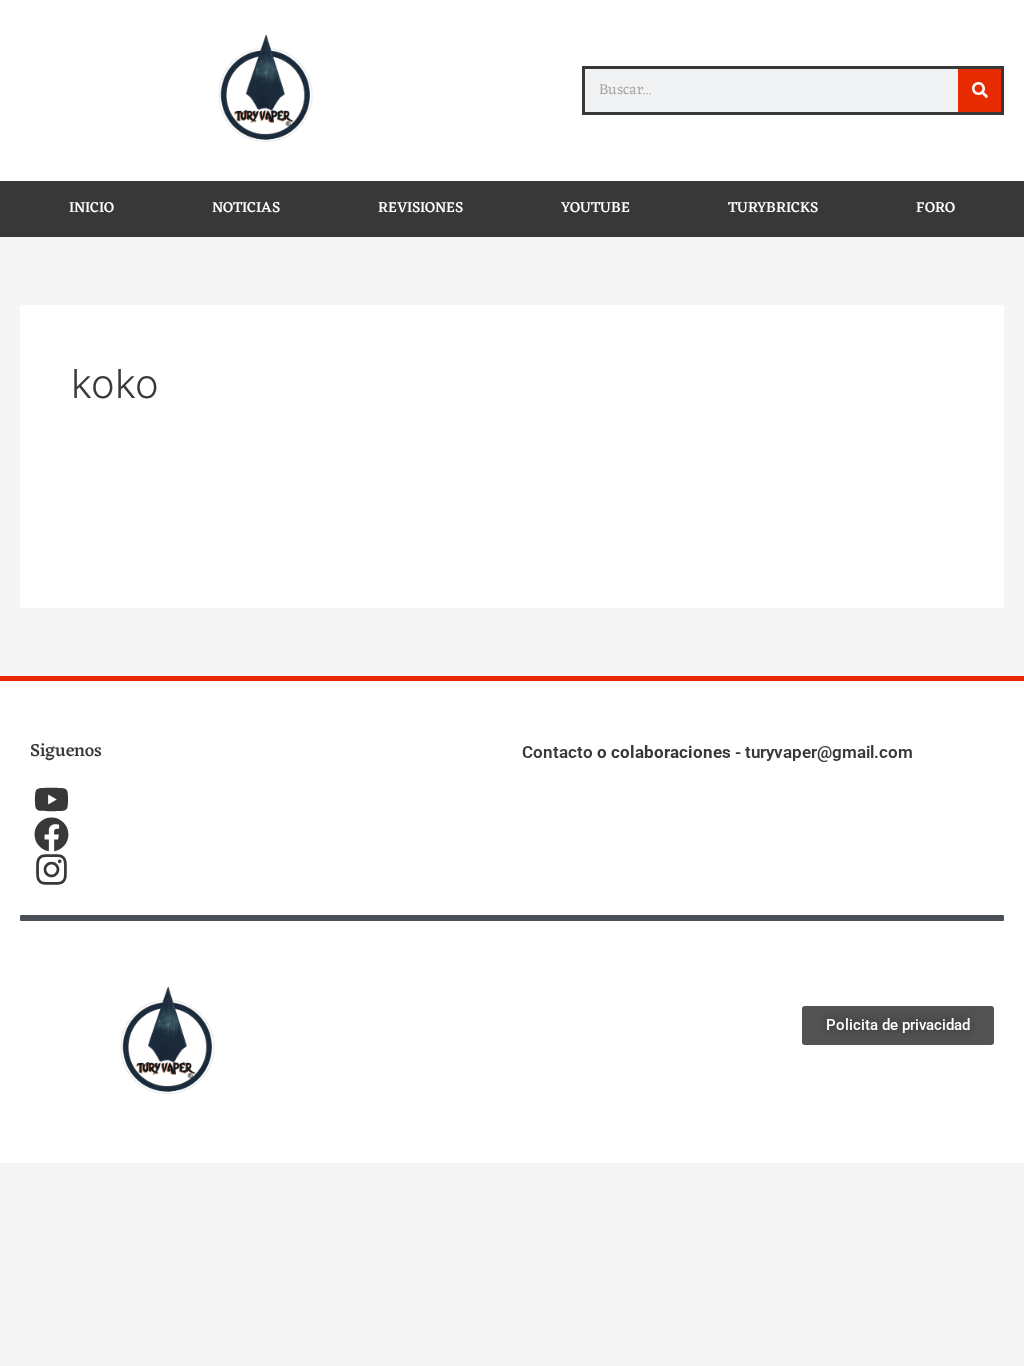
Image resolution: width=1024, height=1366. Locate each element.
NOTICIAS (246, 208)
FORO (935, 208)
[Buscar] (979, 90)
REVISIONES (420, 208)
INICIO (91, 208)
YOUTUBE (595, 208)
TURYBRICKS (773, 208)
